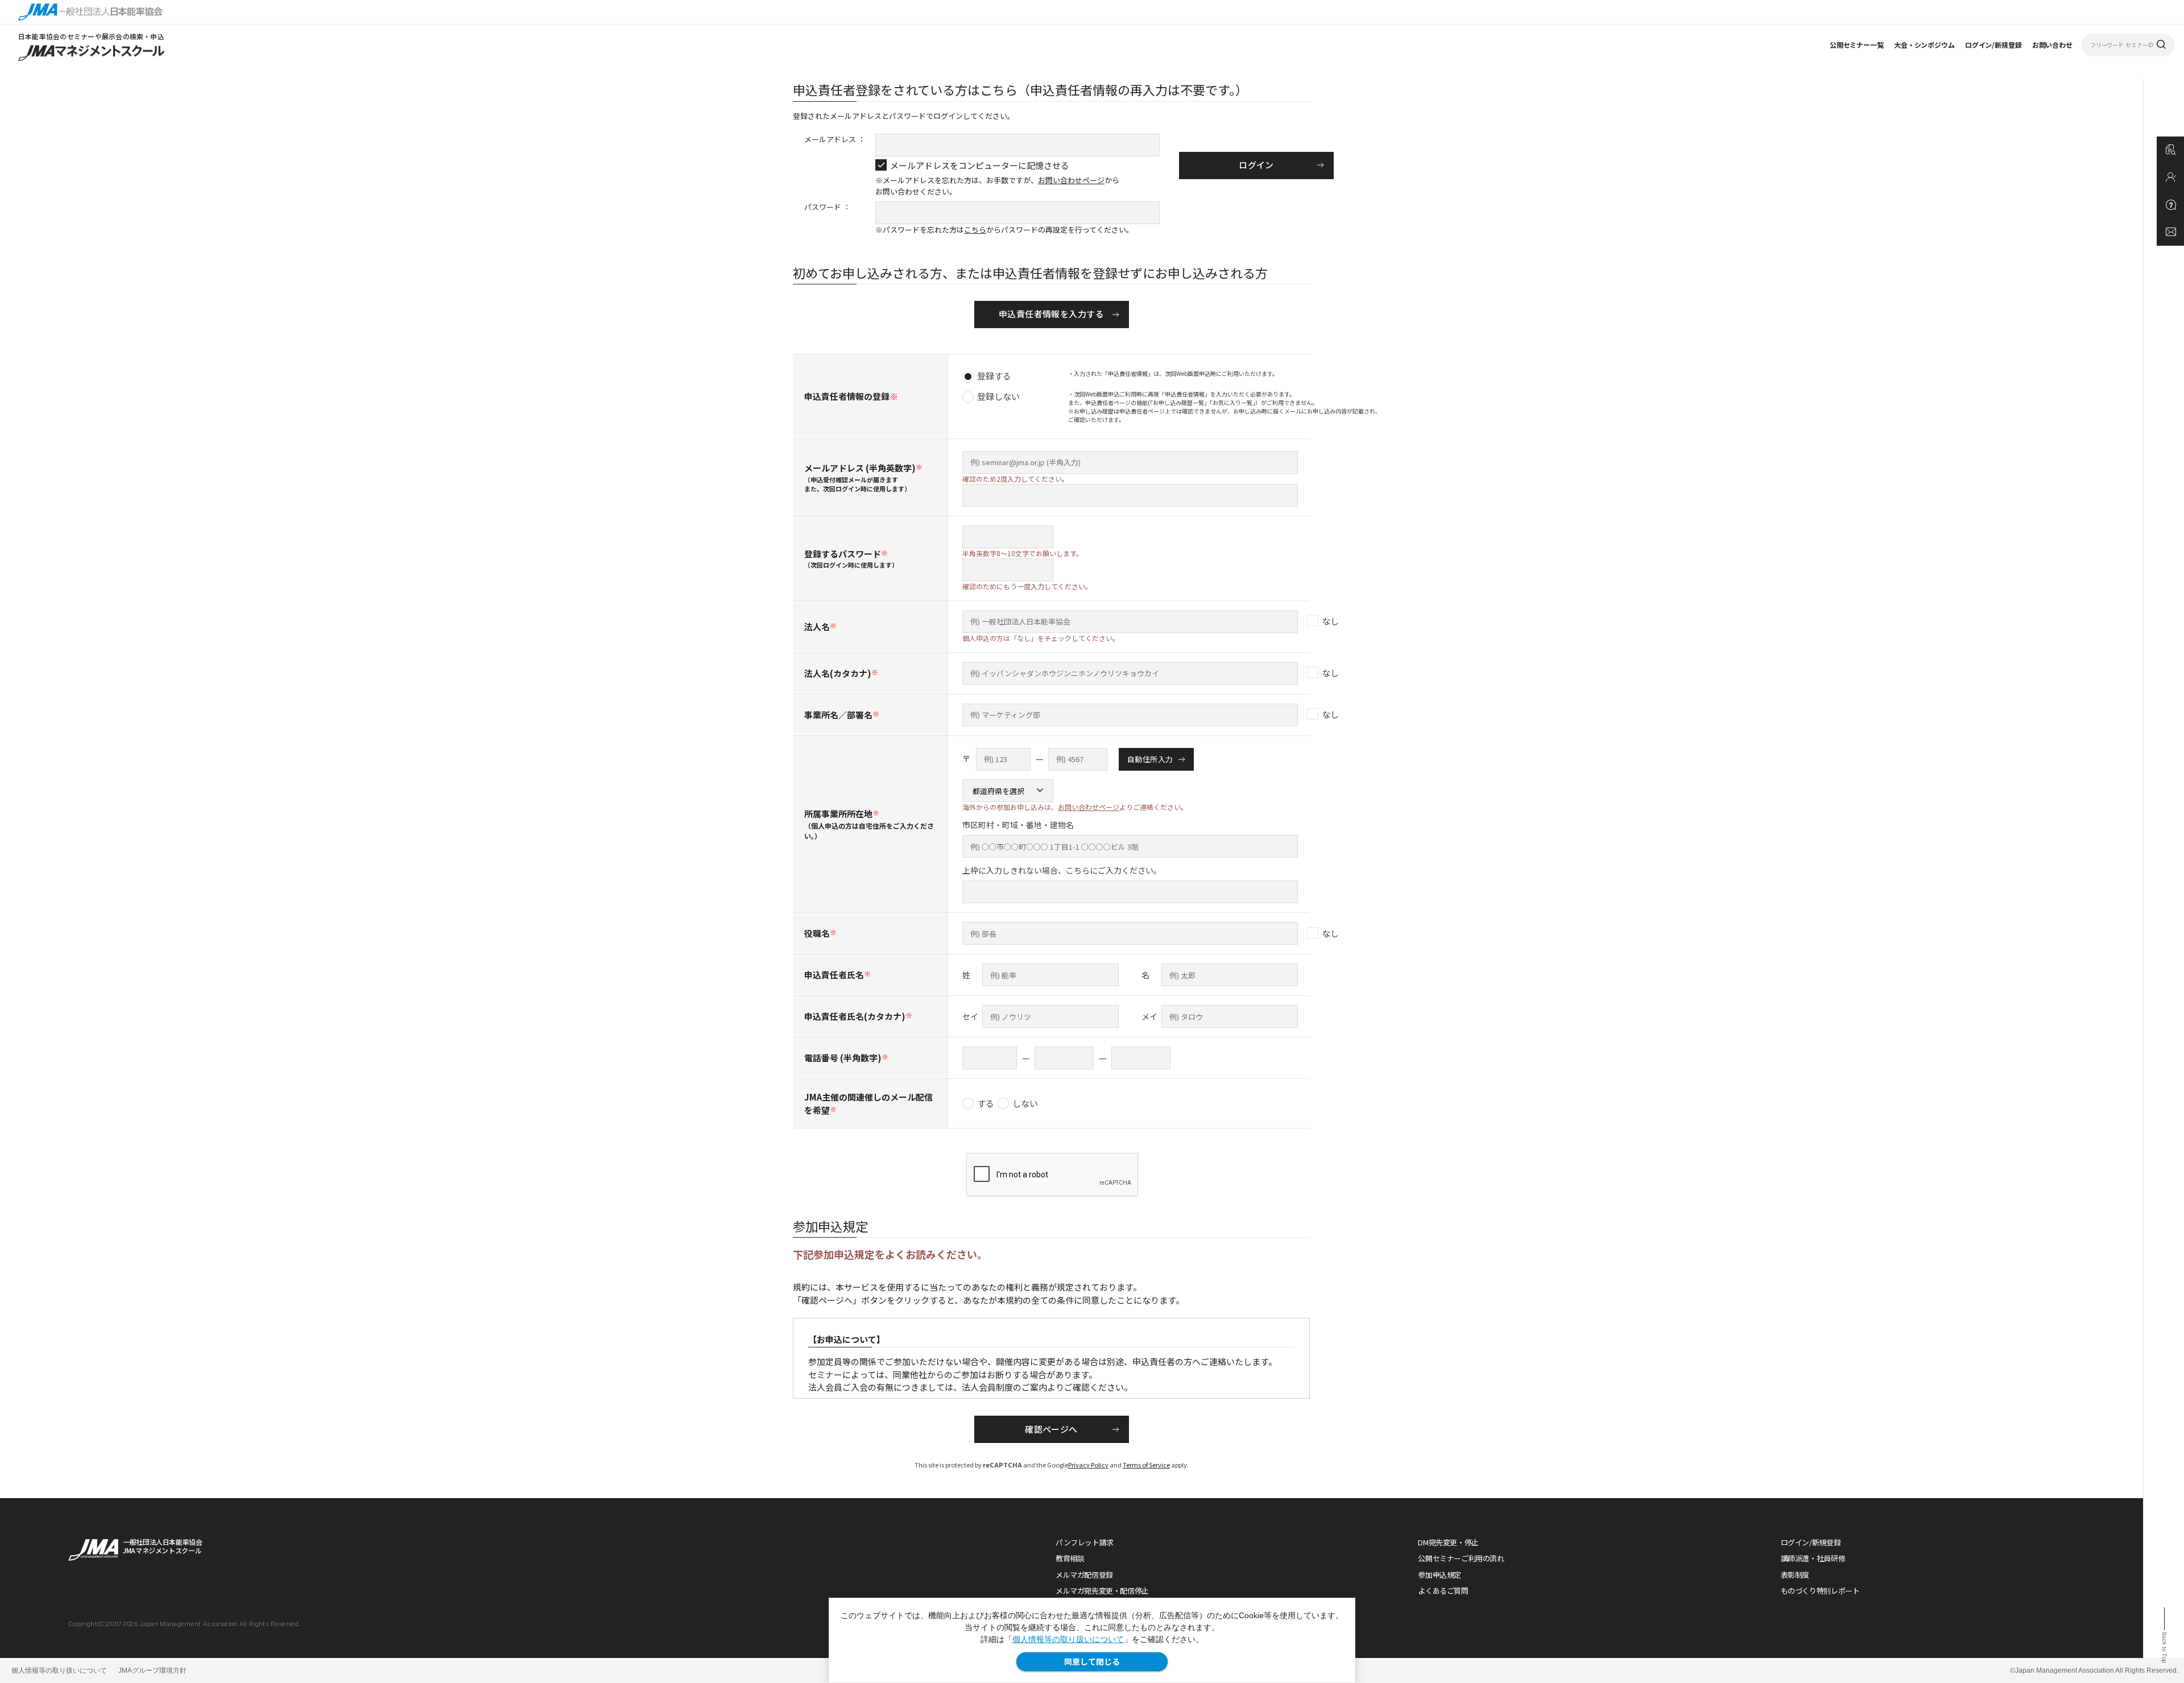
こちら (975, 230)
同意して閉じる (1092, 1661)
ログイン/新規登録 (1993, 45)
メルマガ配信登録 (1084, 1575)
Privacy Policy (1088, 1465)
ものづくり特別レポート (1820, 1591)
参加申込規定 (1440, 1575)
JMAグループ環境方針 (152, 1670)
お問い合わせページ (1071, 180)
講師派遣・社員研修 (1813, 1558)
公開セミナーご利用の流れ (1461, 1558)
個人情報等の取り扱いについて (1068, 1639)
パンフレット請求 (1085, 1542)
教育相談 (1070, 1558)
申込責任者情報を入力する (1051, 314)
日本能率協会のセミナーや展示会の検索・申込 (91, 36)
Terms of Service (1146, 1465)
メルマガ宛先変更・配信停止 (1102, 1591)
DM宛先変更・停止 (1448, 1542)
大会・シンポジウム (1924, 45)
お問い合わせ (2052, 45)
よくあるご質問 (1443, 1591)
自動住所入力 (1150, 759)
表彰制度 (1795, 1575)
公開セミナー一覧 (1857, 45)
